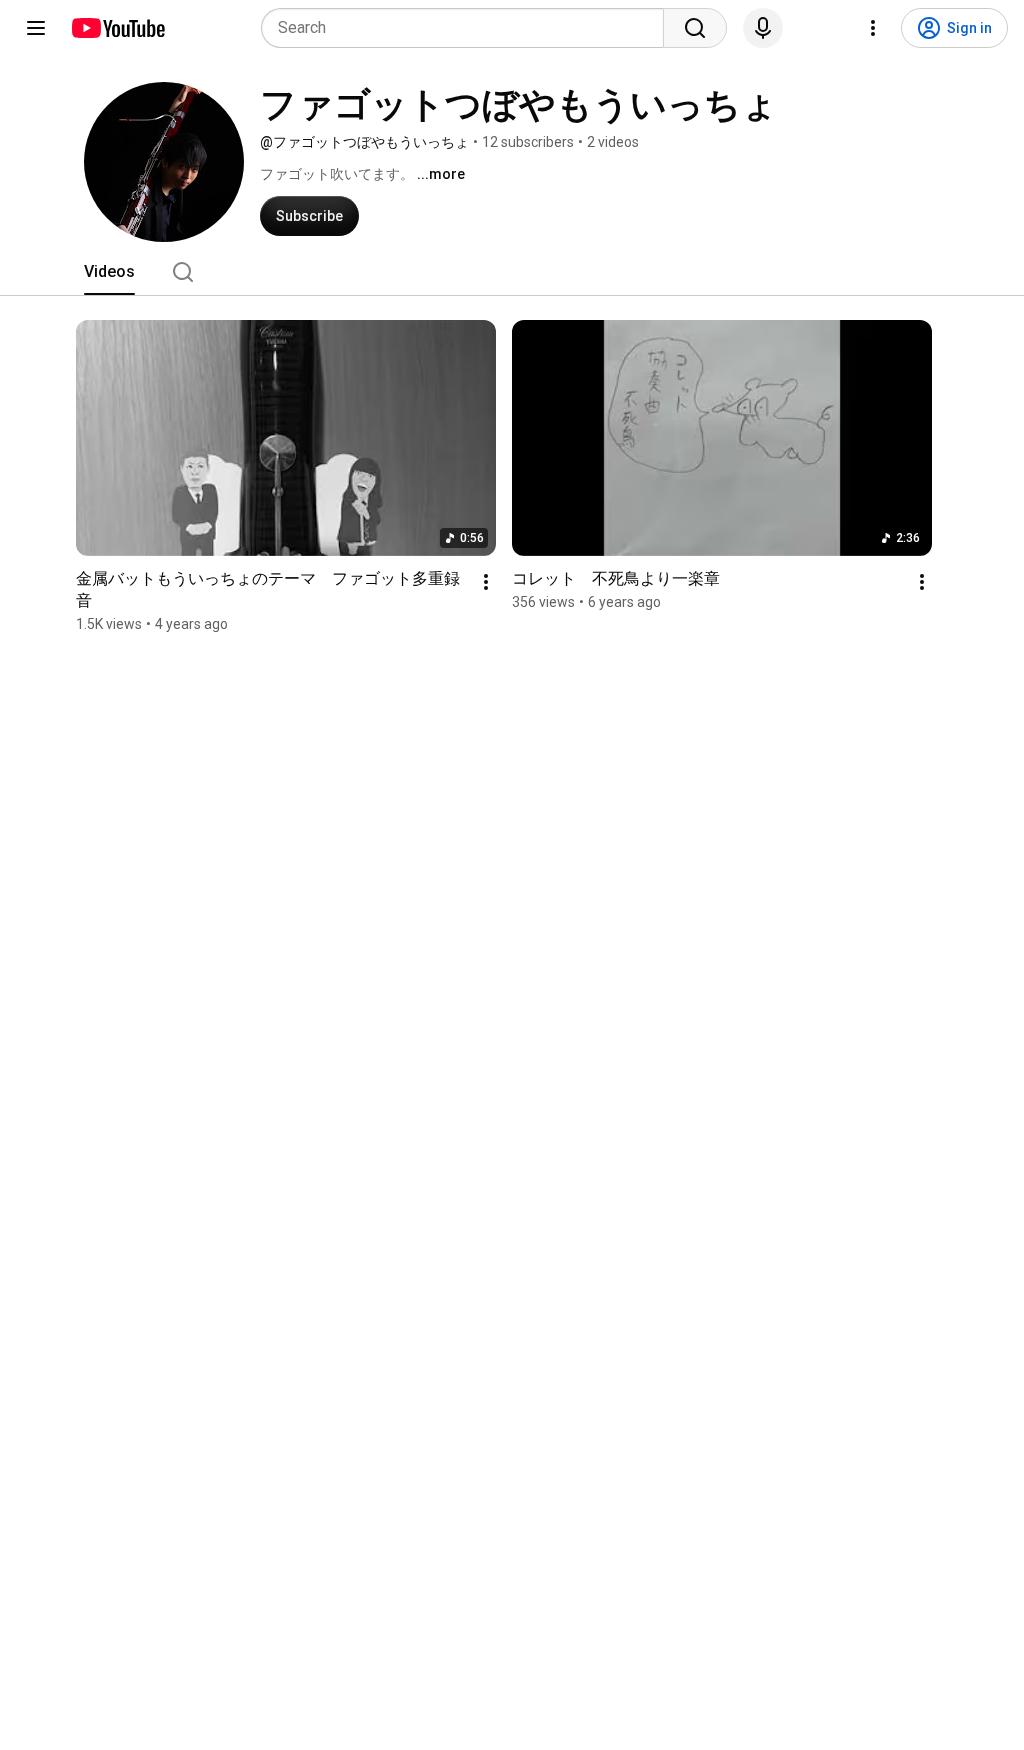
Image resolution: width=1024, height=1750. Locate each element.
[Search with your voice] (763, 28)
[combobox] (468, 28)
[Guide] (36, 28)
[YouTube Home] (117, 28)
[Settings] (873, 28)
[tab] (109, 272)
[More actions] (486, 582)
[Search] (695, 28)
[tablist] (512, 272)
